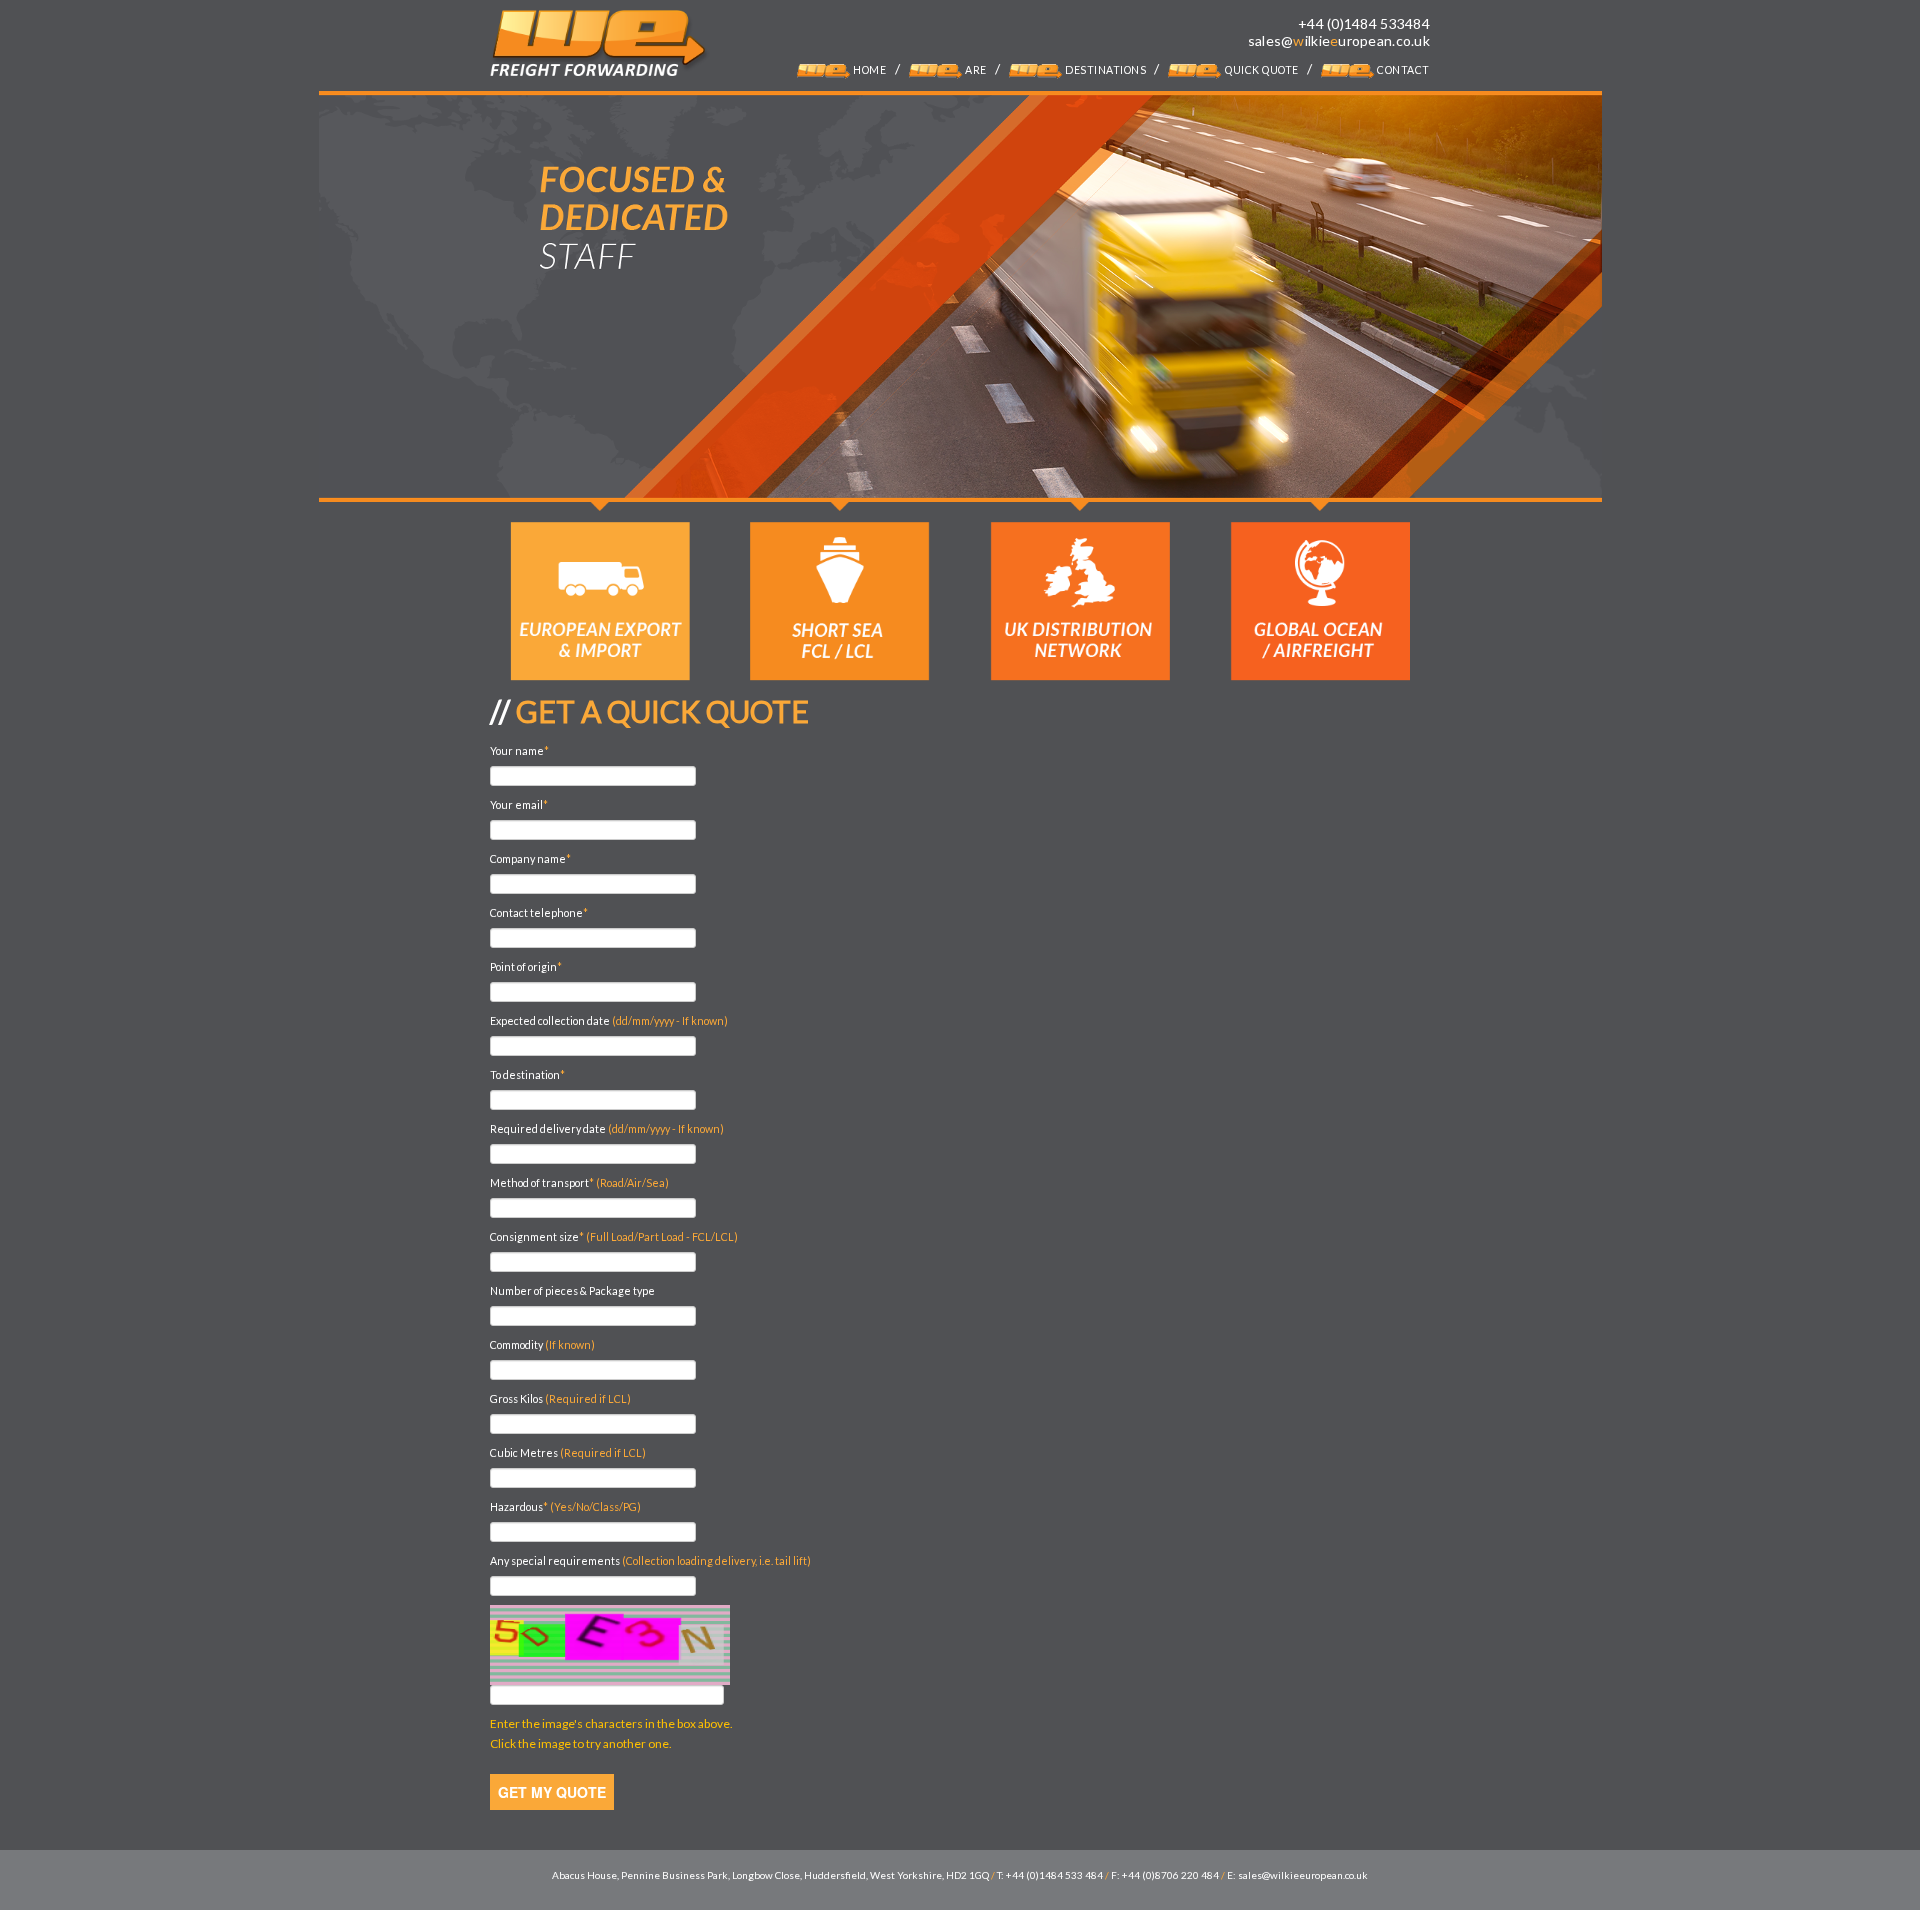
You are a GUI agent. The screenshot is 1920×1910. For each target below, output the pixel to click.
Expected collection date (609, 1020)
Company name (530, 858)
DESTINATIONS (1105, 70)
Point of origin (526, 966)
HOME (869, 70)
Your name (519, 750)
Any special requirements (650, 1560)
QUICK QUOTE (1260, 70)
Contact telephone (539, 912)
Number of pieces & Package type (572, 1290)
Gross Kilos (560, 1398)
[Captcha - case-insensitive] (610, 1645)
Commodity (542, 1344)
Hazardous (565, 1506)
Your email (519, 804)
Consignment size (614, 1236)
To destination (527, 1074)
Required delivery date (607, 1128)
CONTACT (1402, 70)
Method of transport (579, 1182)
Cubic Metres (568, 1452)
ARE (975, 70)
